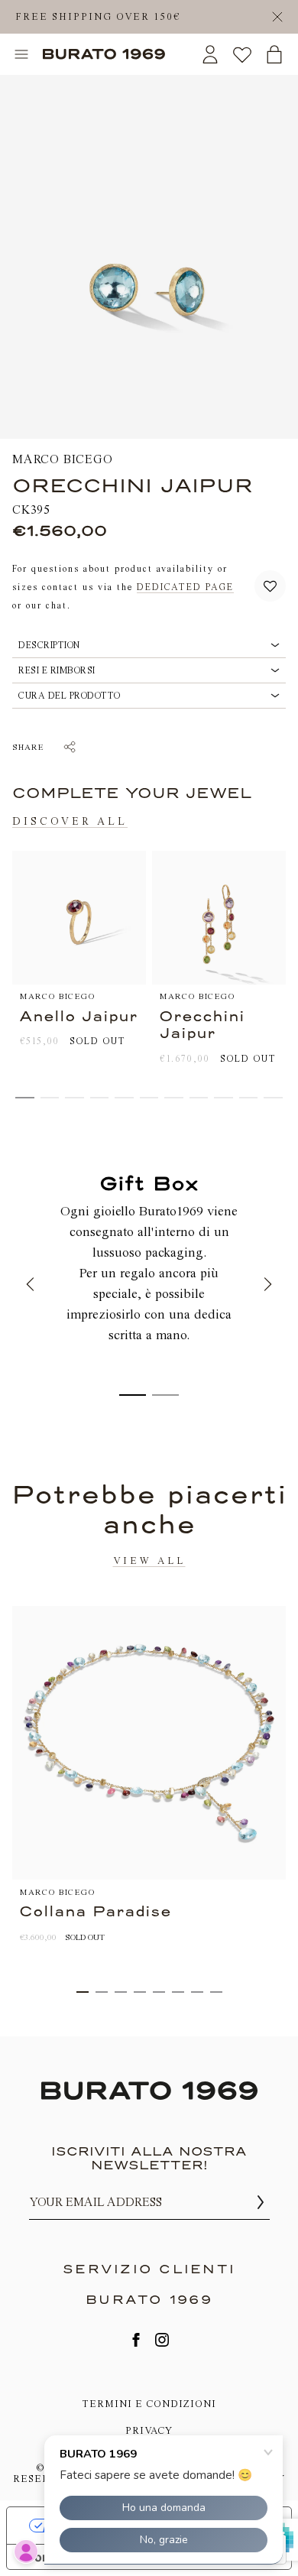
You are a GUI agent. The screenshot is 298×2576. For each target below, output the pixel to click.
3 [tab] (121, 1992)
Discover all (70, 822)
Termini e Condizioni (149, 2404)
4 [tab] (140, 1992)
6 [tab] (178, 1992)
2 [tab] (102, 1992)
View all (149, 1561)
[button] (270, 587)
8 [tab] (216, 1992)
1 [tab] (83, 1992)
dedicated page (185, 587)
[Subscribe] (261, 2202)
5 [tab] (159, 1992)
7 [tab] (197, 1992)
